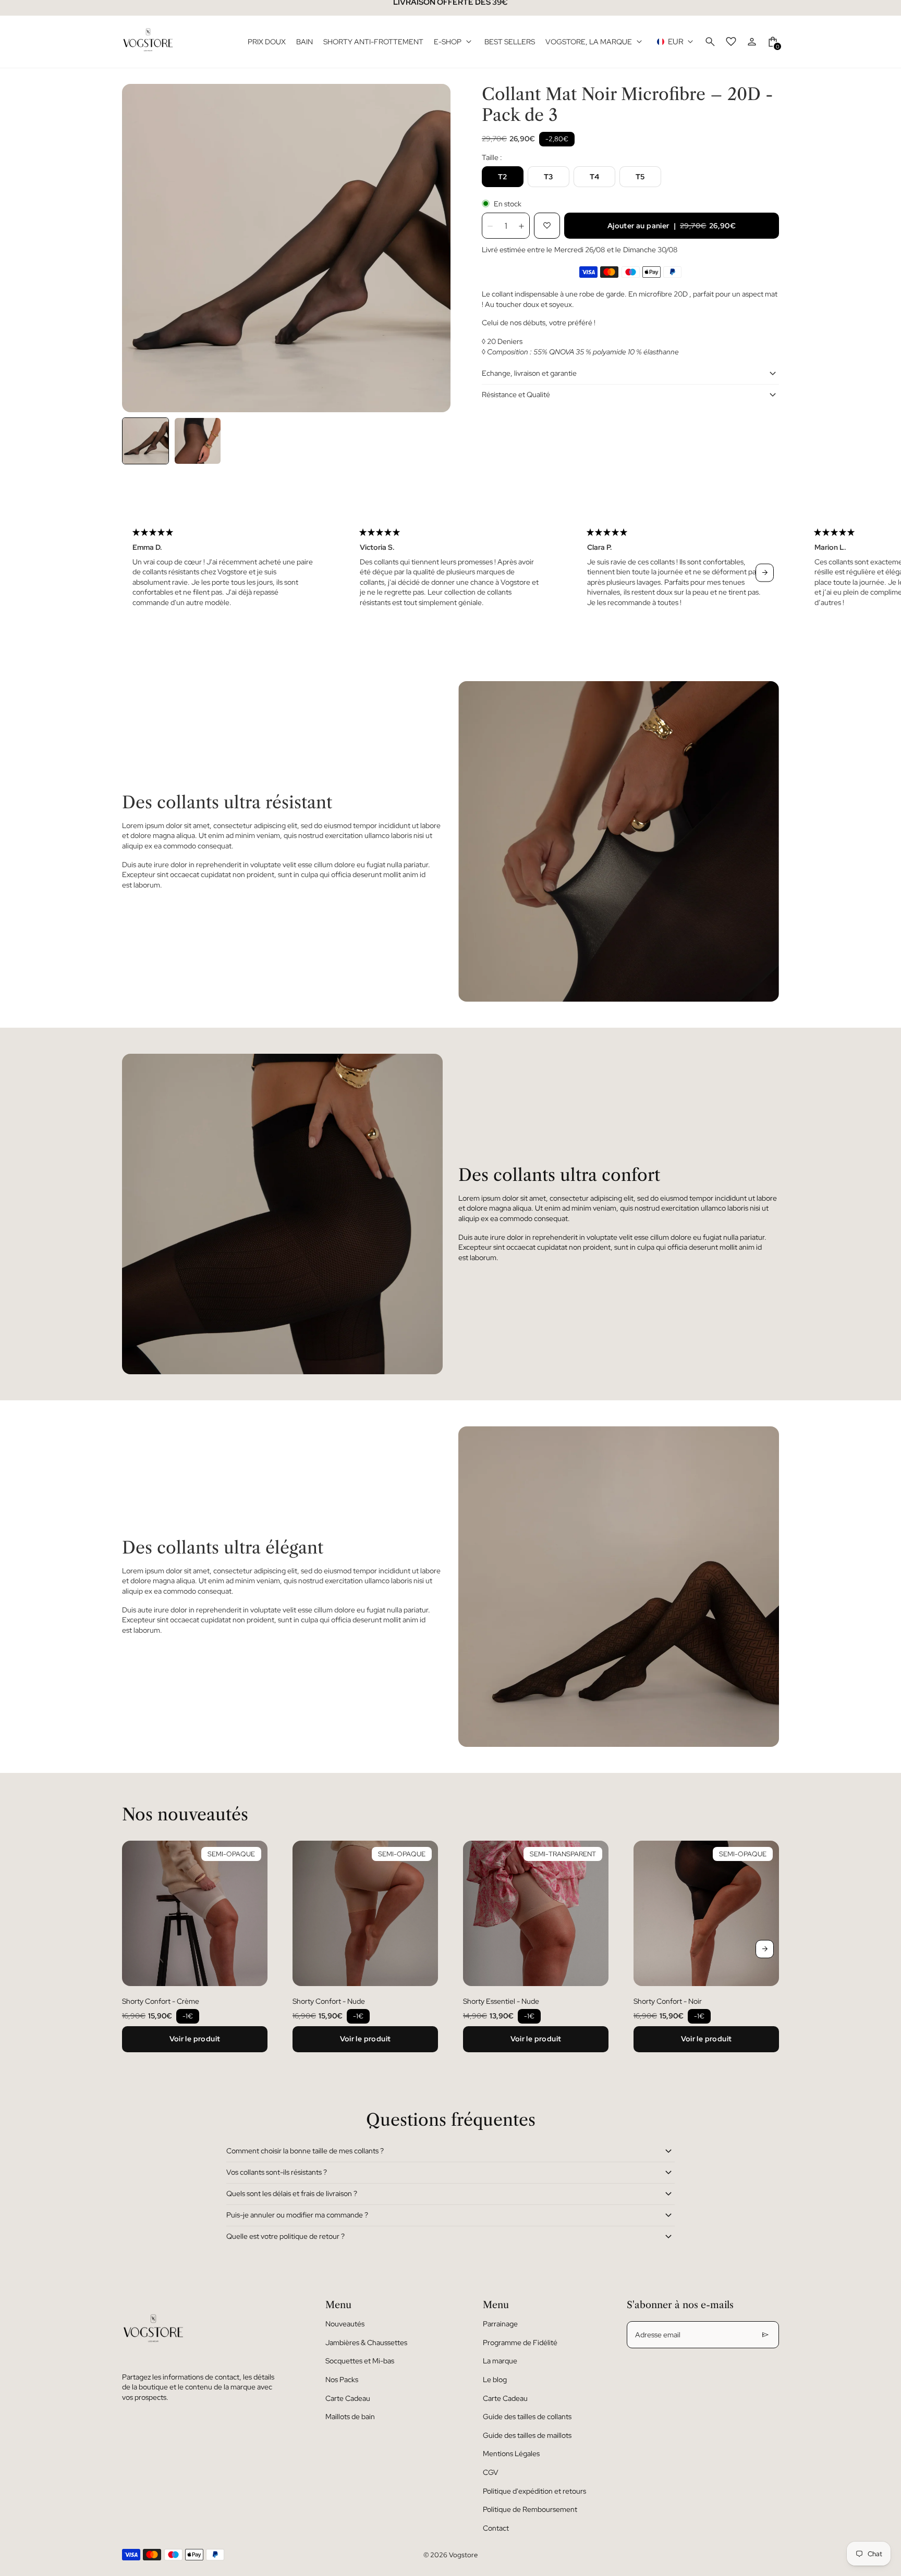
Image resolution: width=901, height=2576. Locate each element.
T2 (503, 177)
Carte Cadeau (348, 2398)
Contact (496, 2528)
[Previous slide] (136, 572)
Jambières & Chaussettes (366, 2343)
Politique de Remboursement (530, 2509)
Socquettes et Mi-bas (360, 2361)
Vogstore (463, 2555)
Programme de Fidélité (520, 2343)
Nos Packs (342, 2380)
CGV (491, 2472)
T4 (595, 177)
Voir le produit (195, 2039)
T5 (640, 177)
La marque (500, 2361)
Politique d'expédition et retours (534, 2491)
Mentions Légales (511, 2454)
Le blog (495, 2380)
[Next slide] (765, 572)
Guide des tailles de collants (527, 2417)
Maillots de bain (350, 2417)
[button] (145, 441)
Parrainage (500, 2324)
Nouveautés (345, 2324)
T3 (549, 177)
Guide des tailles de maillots (527, 2435)
